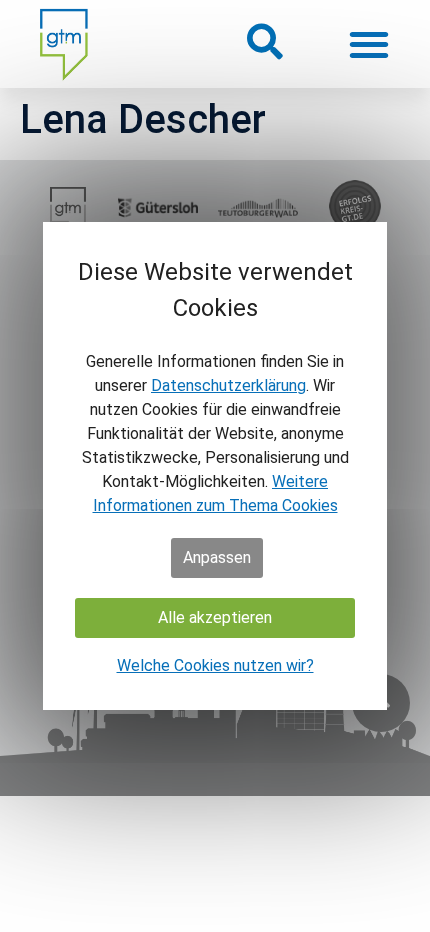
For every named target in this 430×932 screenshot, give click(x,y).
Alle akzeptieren (215, 617)
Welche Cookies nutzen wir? (215, 665)
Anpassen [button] (217, 557)
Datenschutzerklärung (228, 385)
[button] (263, 41)
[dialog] (215, 466)
